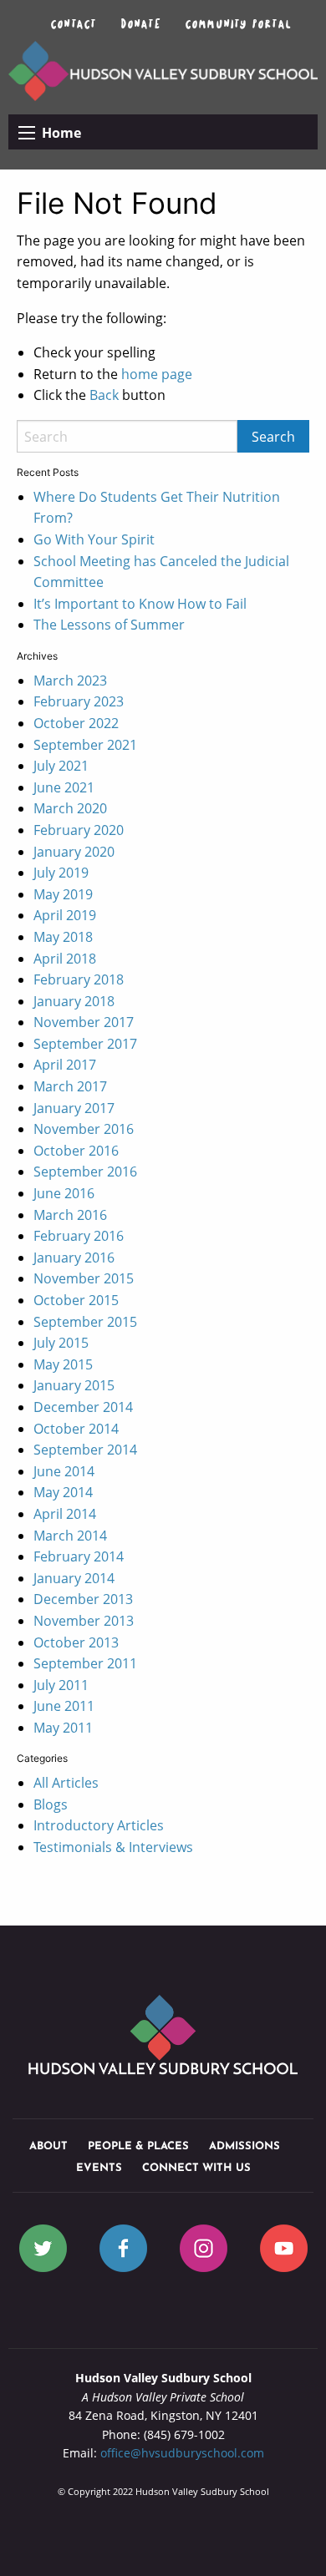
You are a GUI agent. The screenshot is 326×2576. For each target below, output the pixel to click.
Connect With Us (196, 2168)
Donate (142, 23)
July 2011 (61, 1685)
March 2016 (70, 1215)
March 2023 (70, 681)
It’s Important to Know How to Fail (140, 604)
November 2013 (84, 1621)
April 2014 (65, 1514)
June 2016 (64, 1193)
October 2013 (76, 1642)
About (48, 2146)
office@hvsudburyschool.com (182, 2453)
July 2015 (61, 1343)
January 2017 (74, 1108)
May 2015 (63, 1364)
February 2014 (79, 1556)
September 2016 (85, 1172)
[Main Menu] (27, 133)
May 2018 (63, 937)
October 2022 (76, 723)
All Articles (66, 1783)
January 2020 (74, 852)
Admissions (244, 2146)
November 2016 (84, 1129)
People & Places (138, 2146)
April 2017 (65, 1065)
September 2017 (85, 1044)
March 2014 (70, 1536)
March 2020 (70, 808)
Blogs (51, 1804)
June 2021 (64, 787)
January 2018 (74, 1001)
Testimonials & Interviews (113, 1847)
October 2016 (76, 1151)
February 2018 (79, 979)
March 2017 (70, 1086)
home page (157, 374)
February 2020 (79, 830)
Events (99, 2168)
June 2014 (64, 1471)
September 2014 (85, 1450)
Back (104, 395)
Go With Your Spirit (94, 539)
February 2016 (79, 1236)
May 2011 (63, 1728)
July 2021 (61, 766)
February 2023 (79, 701)
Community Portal (239, 23)
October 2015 (76, 1300)
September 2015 (85, 1322)
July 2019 (61, 873)
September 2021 (85, 745)
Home (61, 133)
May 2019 (63, 894)
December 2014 (83, 1407)
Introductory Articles (99, 1825)
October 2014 (76, 1429)
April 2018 (65, 959)
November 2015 (84, 1278)
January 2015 (74, 1385)
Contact (74, 23)
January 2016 (74, 1258)
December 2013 (83, 1599)
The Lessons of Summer (109, 625)
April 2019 (65, 915)
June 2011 (64, 1706)
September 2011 (85, 1663)
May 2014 (63, 1492)
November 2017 (84, 1022)
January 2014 (74, 1578)
